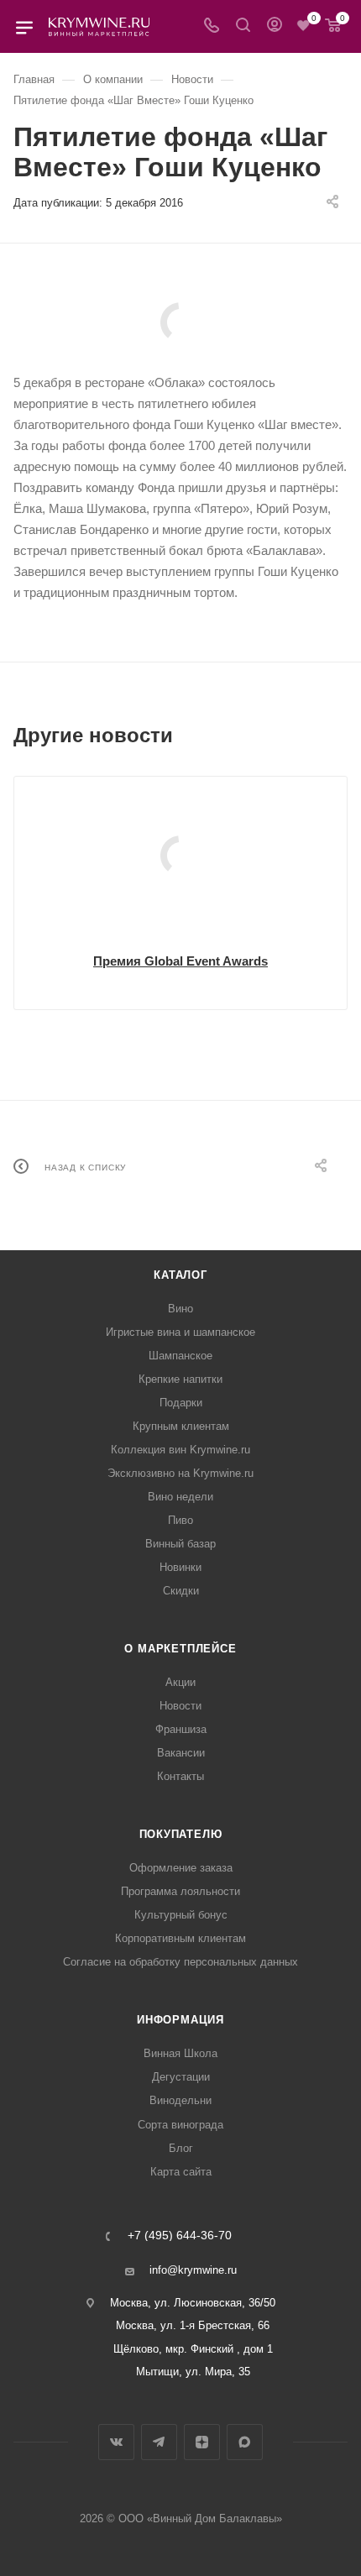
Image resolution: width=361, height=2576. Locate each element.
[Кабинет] (275, 26)
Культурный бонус (181, 1915)
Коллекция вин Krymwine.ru (180, 1450)
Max (245, 2442)
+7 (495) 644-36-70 (180, 2236)
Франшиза (181, 1729)
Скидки (181, 1591)
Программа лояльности (180, 1891)
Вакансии (181, 1753)
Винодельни (180, 2100)
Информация (180, 2020)
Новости (180, 1706)
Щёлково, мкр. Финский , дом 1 (193, 2349)
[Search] (243, 26)
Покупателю (181, 1834)
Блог (181, 2148)
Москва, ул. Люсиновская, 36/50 (193, 2303)
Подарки (181, 1403)
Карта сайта (181, 2172)
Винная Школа (180, 2053)
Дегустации (181, 2077)
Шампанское (180, 1356)
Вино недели (180, 1497)
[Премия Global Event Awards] (180, 856)
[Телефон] (212, 26)
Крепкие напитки (180, 1379)
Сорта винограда (180, 2125)
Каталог (180, 1275)
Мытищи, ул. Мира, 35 (193, 2372)
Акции (180, 1682)
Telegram (159, 2442)
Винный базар (180, 1544)
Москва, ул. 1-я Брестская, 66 (193, 2325)
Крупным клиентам (181, 1426)
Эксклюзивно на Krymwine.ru (180, 1473)
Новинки (180, 1567)
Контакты (180, 1776)
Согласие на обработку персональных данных (180, 1962)
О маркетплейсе (180, 1649)
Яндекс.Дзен (202, 2442)
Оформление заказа (181, 1868)
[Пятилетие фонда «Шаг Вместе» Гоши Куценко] (180, 322)
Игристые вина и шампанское (180, 1332)
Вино (180, 1309)
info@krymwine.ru (193, 2270)
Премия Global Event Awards (180, 961)
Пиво (180, 1520)
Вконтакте (116, 2442)
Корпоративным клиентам (180, 1938)
